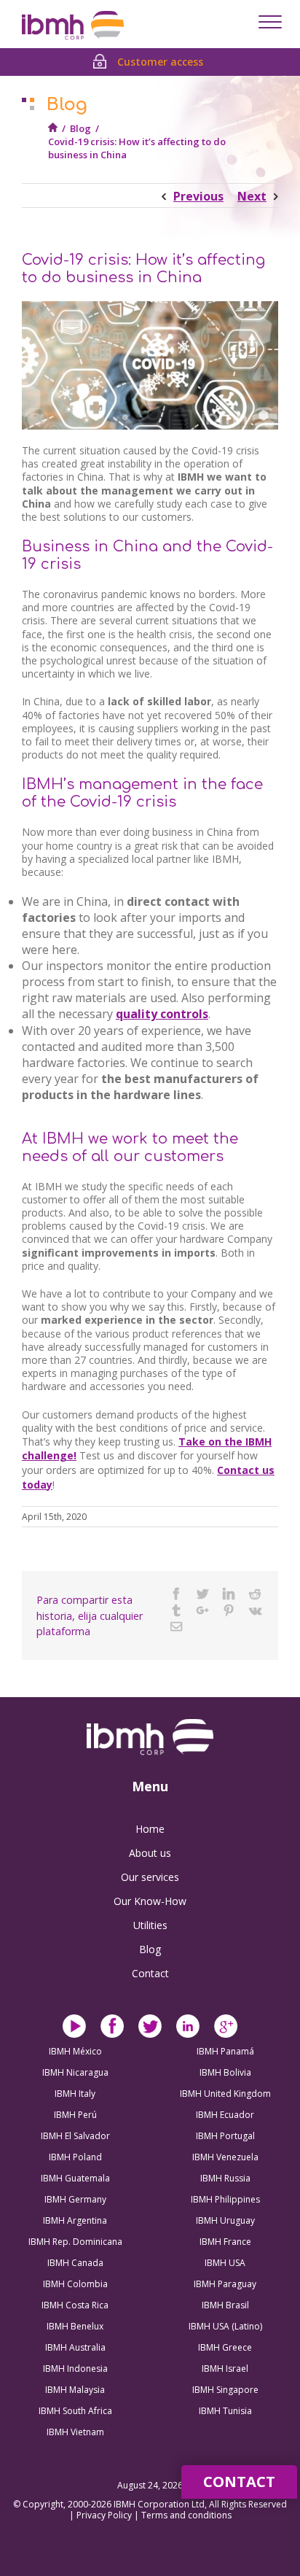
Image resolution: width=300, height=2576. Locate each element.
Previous (198, 196)
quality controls (162, 1014)
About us (150, 1853)
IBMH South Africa (75, 2411)
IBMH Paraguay (225, 2284)
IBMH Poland (75, 2157)
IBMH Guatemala (75, 2178)
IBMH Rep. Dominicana (75, 2242)
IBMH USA (225, 2263)
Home (150, 1829)
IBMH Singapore (225, 2390)
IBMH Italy (75, 2094)
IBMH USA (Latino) (225, 2326)
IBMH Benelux (75, 2326)
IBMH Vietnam (75, 2432)
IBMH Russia (225, 2178)
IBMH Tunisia (225, 2411)
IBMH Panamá (225, 2051)
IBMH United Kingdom (225, 2094)
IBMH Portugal (225, 2136)
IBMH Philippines (225, 2199)
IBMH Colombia (75, 2284)
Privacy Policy (105, 2515)
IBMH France (225, 2242)
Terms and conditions (186, 2515)
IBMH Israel (225, 2369)
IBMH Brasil (225, 2305)
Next (252, 196)
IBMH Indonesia (75, 2369)
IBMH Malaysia (75, 2390)
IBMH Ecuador (225, 2115)
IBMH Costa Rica (75, 2305)
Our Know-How (150, 1901)
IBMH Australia (75, 2347)
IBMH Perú (75, 2115)
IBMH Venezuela (225, 2157)
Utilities (150, 1925)
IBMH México (75, 2051)
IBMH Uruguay (225, 2220)
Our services (150, 1877)
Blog (80, 128)
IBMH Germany (75, 2199)
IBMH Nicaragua (75, 2072)
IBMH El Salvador (75, 2136)
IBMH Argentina (75, 2220)
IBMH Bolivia (225, 2072)
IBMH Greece (225, 2347)
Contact (150, 1973)
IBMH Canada (75, 2263)
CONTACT (239, 2482)
